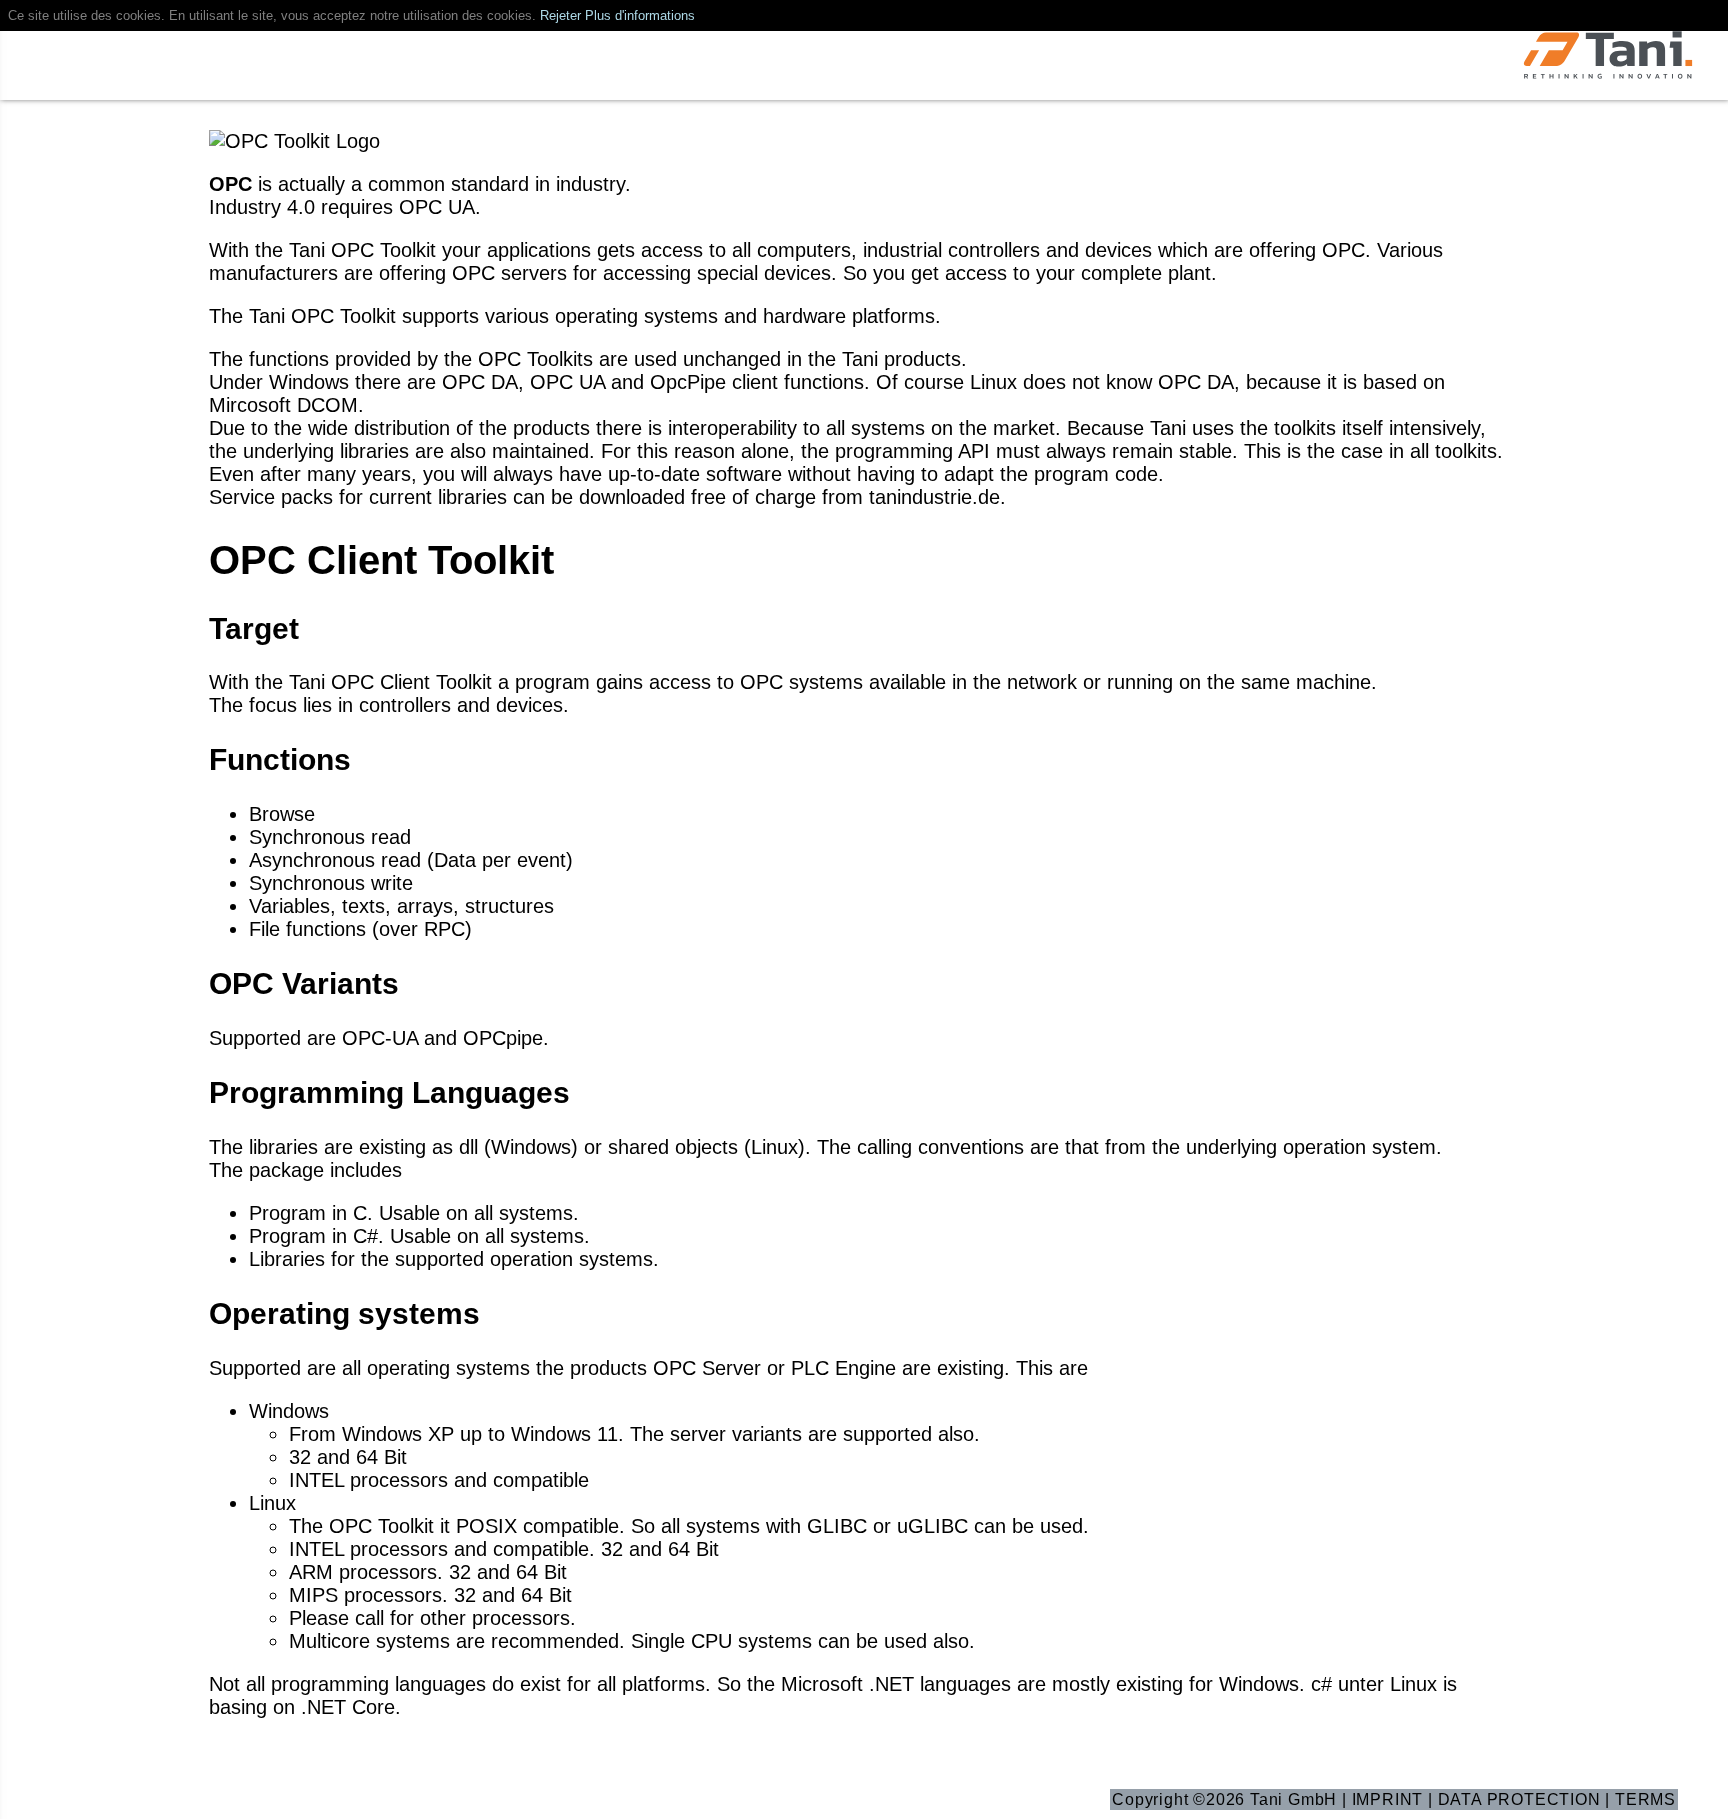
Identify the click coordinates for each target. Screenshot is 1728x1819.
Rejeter (560, 15)
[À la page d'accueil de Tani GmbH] (1608, 57)
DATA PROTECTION (1519, 1799)
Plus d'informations (640, 15)
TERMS (1645, 1799)
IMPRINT (1388, 1799)
